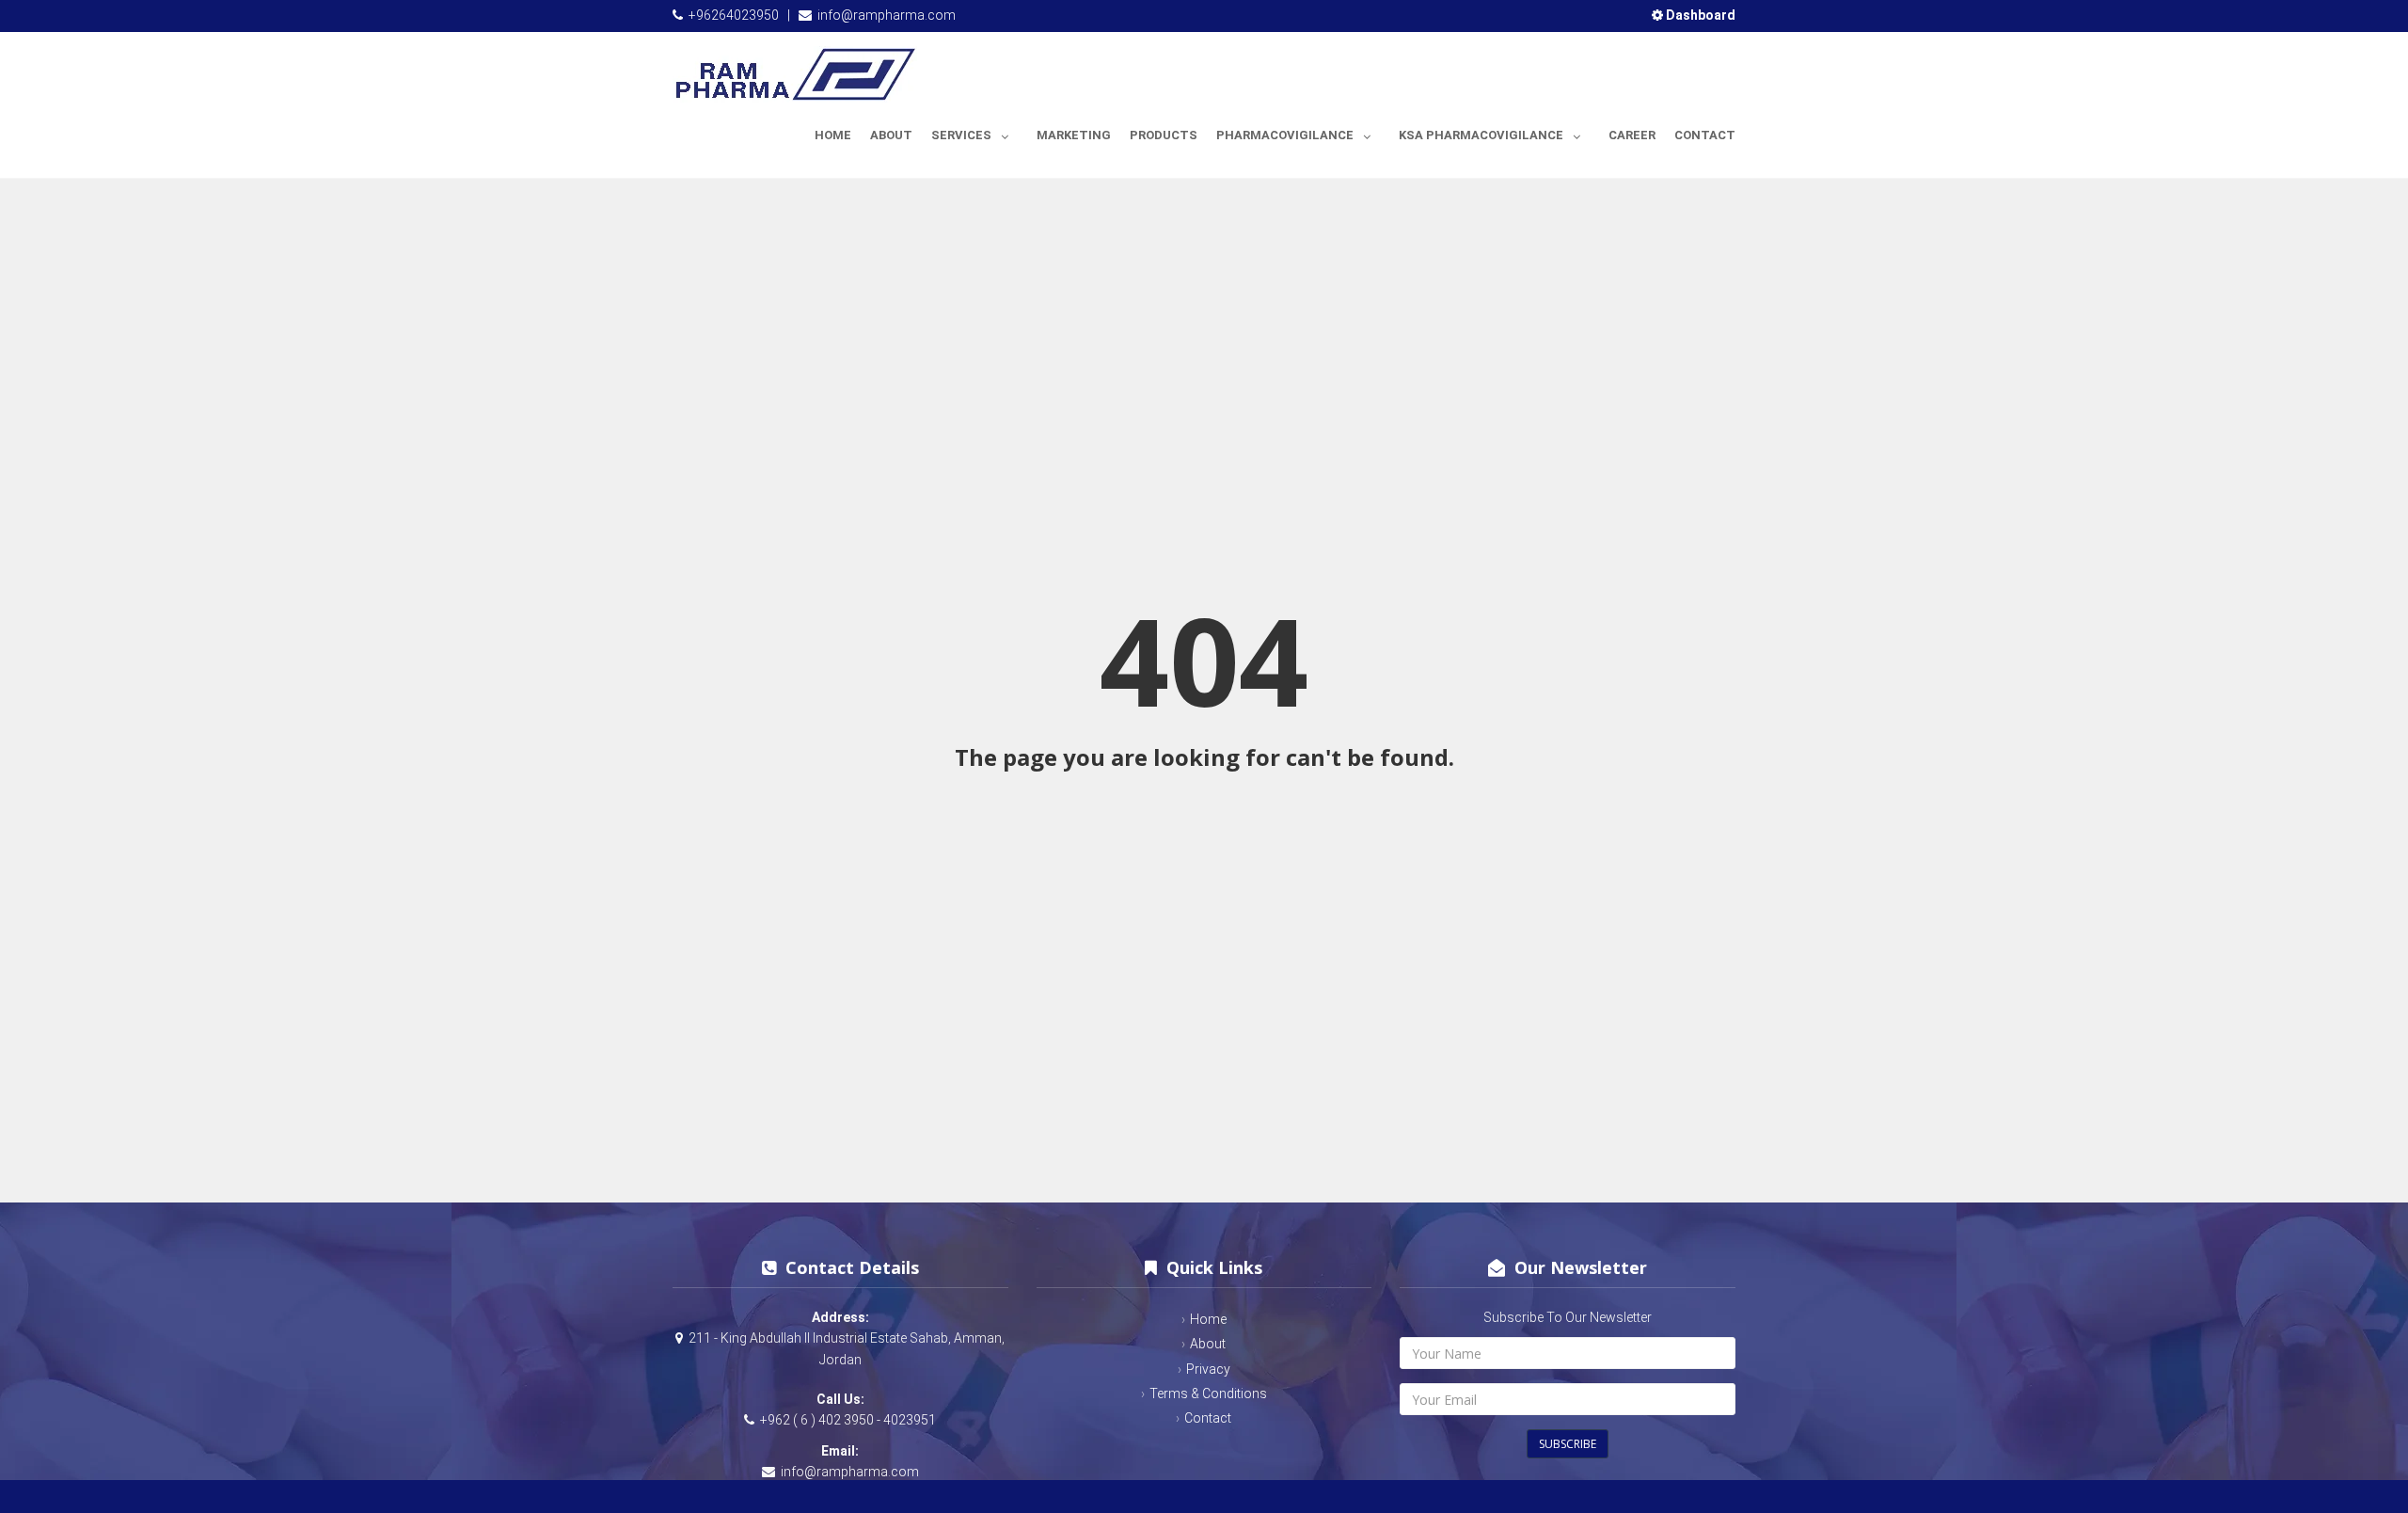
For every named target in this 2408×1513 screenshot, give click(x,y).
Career (1632, 135)
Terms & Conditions (1208, 1394)
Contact (1705, 135)
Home (833, 135)
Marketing (1074, 135)
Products (1164, 135)
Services (961, 135)
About (891, 135)
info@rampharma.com (887, 15)
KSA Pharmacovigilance (1481, 135)
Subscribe (1568, 1444)
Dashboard (1699, 15)
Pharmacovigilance (1285, 135)
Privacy (1208, 1369)
